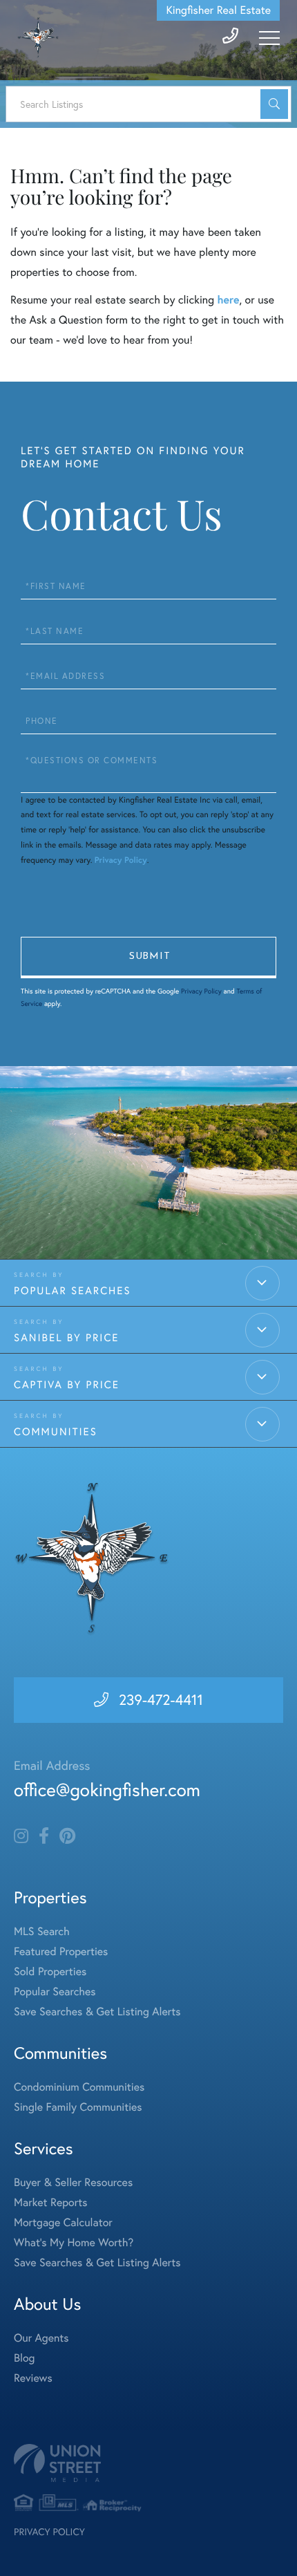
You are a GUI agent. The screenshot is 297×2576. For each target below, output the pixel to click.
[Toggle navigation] (269, 38)
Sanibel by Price (66, 1337)
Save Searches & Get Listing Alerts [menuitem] (97, 2012)
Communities (56, 1431)
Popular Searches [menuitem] (55, 1992)
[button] (274, 104)
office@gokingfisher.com (107, 1790)
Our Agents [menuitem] (41, 2338)
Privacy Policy (121, 860)
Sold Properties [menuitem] (50, 1972)
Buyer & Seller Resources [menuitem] (73, 2183)
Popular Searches (73, 1290)
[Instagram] (21, 1836)
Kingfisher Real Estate (218, 10)
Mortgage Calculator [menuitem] (63, 2223)
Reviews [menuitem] (33, 2378)
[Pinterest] (67, 1836)
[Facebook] (44, 1836)
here (228, 300)
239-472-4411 (161, 1700)
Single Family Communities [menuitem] (78, 2107)
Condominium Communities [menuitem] (79, 2087)
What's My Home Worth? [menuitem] (74, 2243)
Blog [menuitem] (24, 2358)
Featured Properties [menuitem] (61, 1952)
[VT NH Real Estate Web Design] (148, 2463)
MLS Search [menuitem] (42, 1932)
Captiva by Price (67, 1384)
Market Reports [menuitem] (50, 2203)
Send (148, 958)
